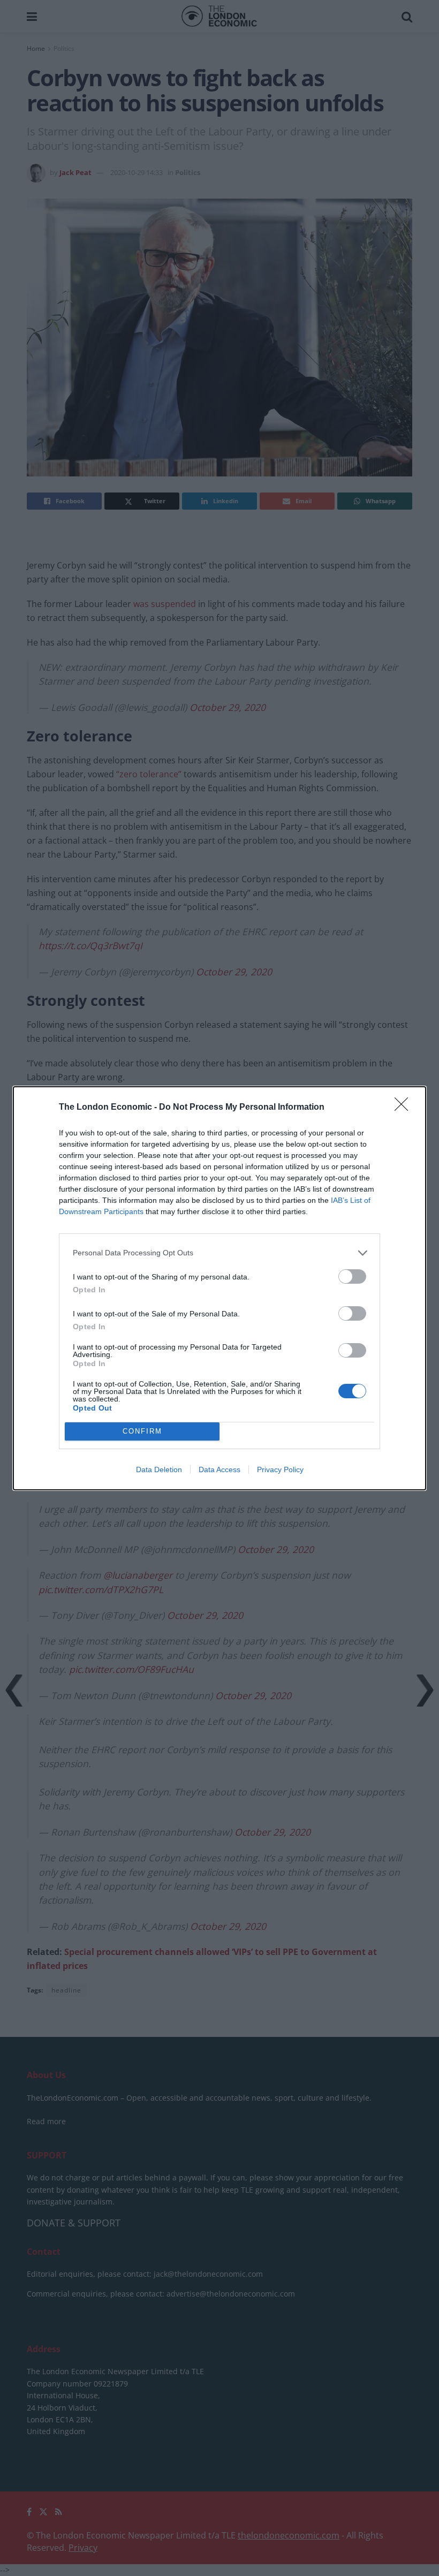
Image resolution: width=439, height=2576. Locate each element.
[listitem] (219, 1253)
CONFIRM (142, 1431)
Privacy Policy (280, 1469)
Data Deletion (159, 1469)
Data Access (219, 1469)
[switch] (352, 1276)
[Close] (405, 1108)
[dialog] (219, 1288)
